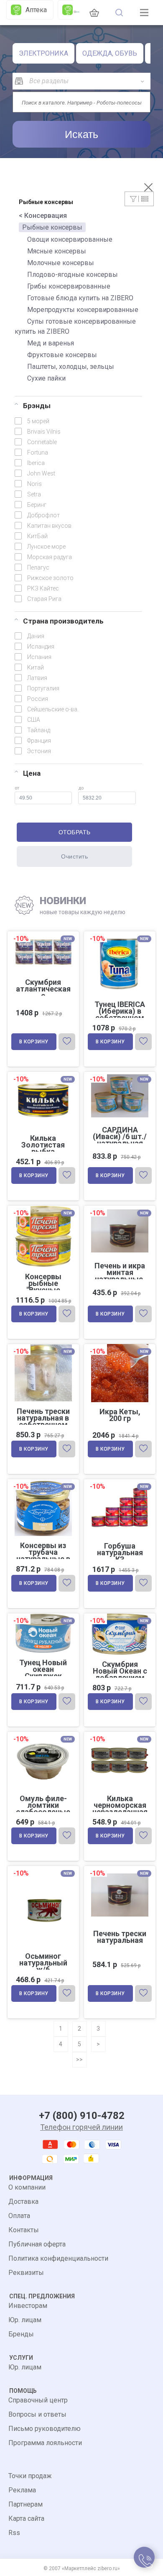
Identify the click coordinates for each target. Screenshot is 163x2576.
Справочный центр (38, 2400)
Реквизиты (26, 2273)
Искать (81, 134)
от (17, 788)
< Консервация (43, 216)
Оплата (19, 2216)
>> (79, 2060)
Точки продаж (30, 2476)
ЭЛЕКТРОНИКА (43, 53)
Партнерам (25, 2504)
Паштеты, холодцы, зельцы (71, 367)
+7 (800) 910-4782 (82, 2116)
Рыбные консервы (52, 227)
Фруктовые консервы (62, 355)
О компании (27, 2187)
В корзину (34, 1042)
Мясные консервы (57, 251)
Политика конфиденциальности (58, 2258)
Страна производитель (63, 621)
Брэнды (37, 406)
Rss (14, 2533)
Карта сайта (26, 2518)
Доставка (23, 2202)
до (81, 788)
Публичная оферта (37, 2244)
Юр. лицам (25, 2320)
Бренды (21, 2334)
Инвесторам (28, 2306)
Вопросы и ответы (37, 2414)
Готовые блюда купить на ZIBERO (80, 298)
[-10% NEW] (120, 1073)
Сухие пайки (46, 378)
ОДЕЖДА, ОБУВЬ (110, 53)
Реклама (22, 2490)
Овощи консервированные (70, 239)
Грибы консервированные (69, 286)
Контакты (24, 2230)
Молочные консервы (61, 263)
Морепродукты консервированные (83, 310)
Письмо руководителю (45, 2429)
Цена (32, 773)
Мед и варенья (51, 343)
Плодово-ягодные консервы (73, 275)
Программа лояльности (45, 2443)
